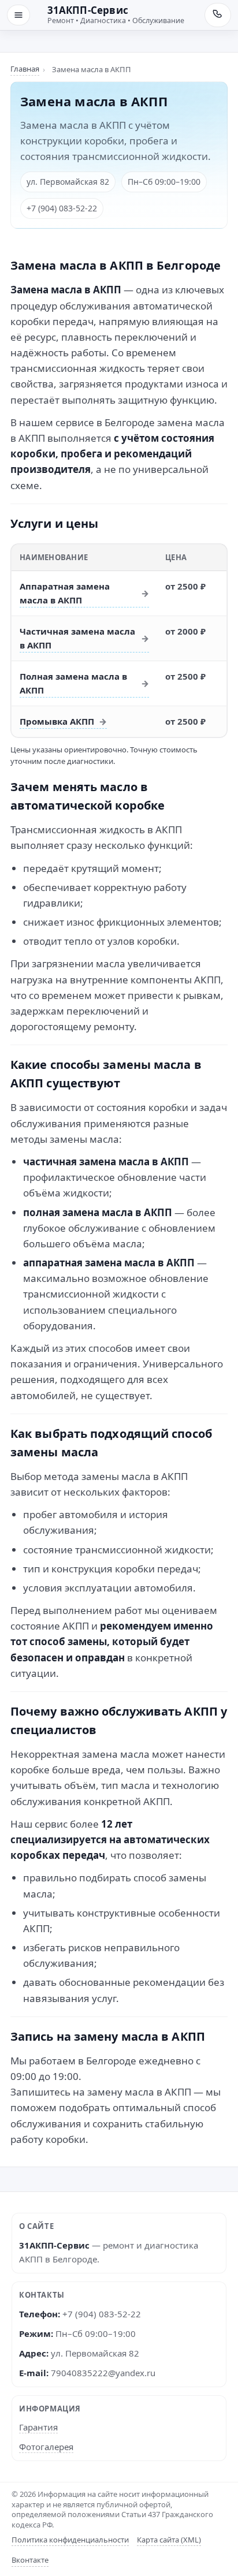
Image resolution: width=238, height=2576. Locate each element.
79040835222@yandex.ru (103, 2373)
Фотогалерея (46, 2447)
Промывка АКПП (57, 721)
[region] (119, 641)
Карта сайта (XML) (169, 2540)
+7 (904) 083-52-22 (62, 208)
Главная (25, 69)
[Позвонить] (218, 15)
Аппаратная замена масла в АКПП (65, 593)
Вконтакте (30, 2560)
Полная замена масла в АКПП (73, 683)
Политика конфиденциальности (70, 2540)
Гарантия (38, 2427)
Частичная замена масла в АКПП (77, 638)
